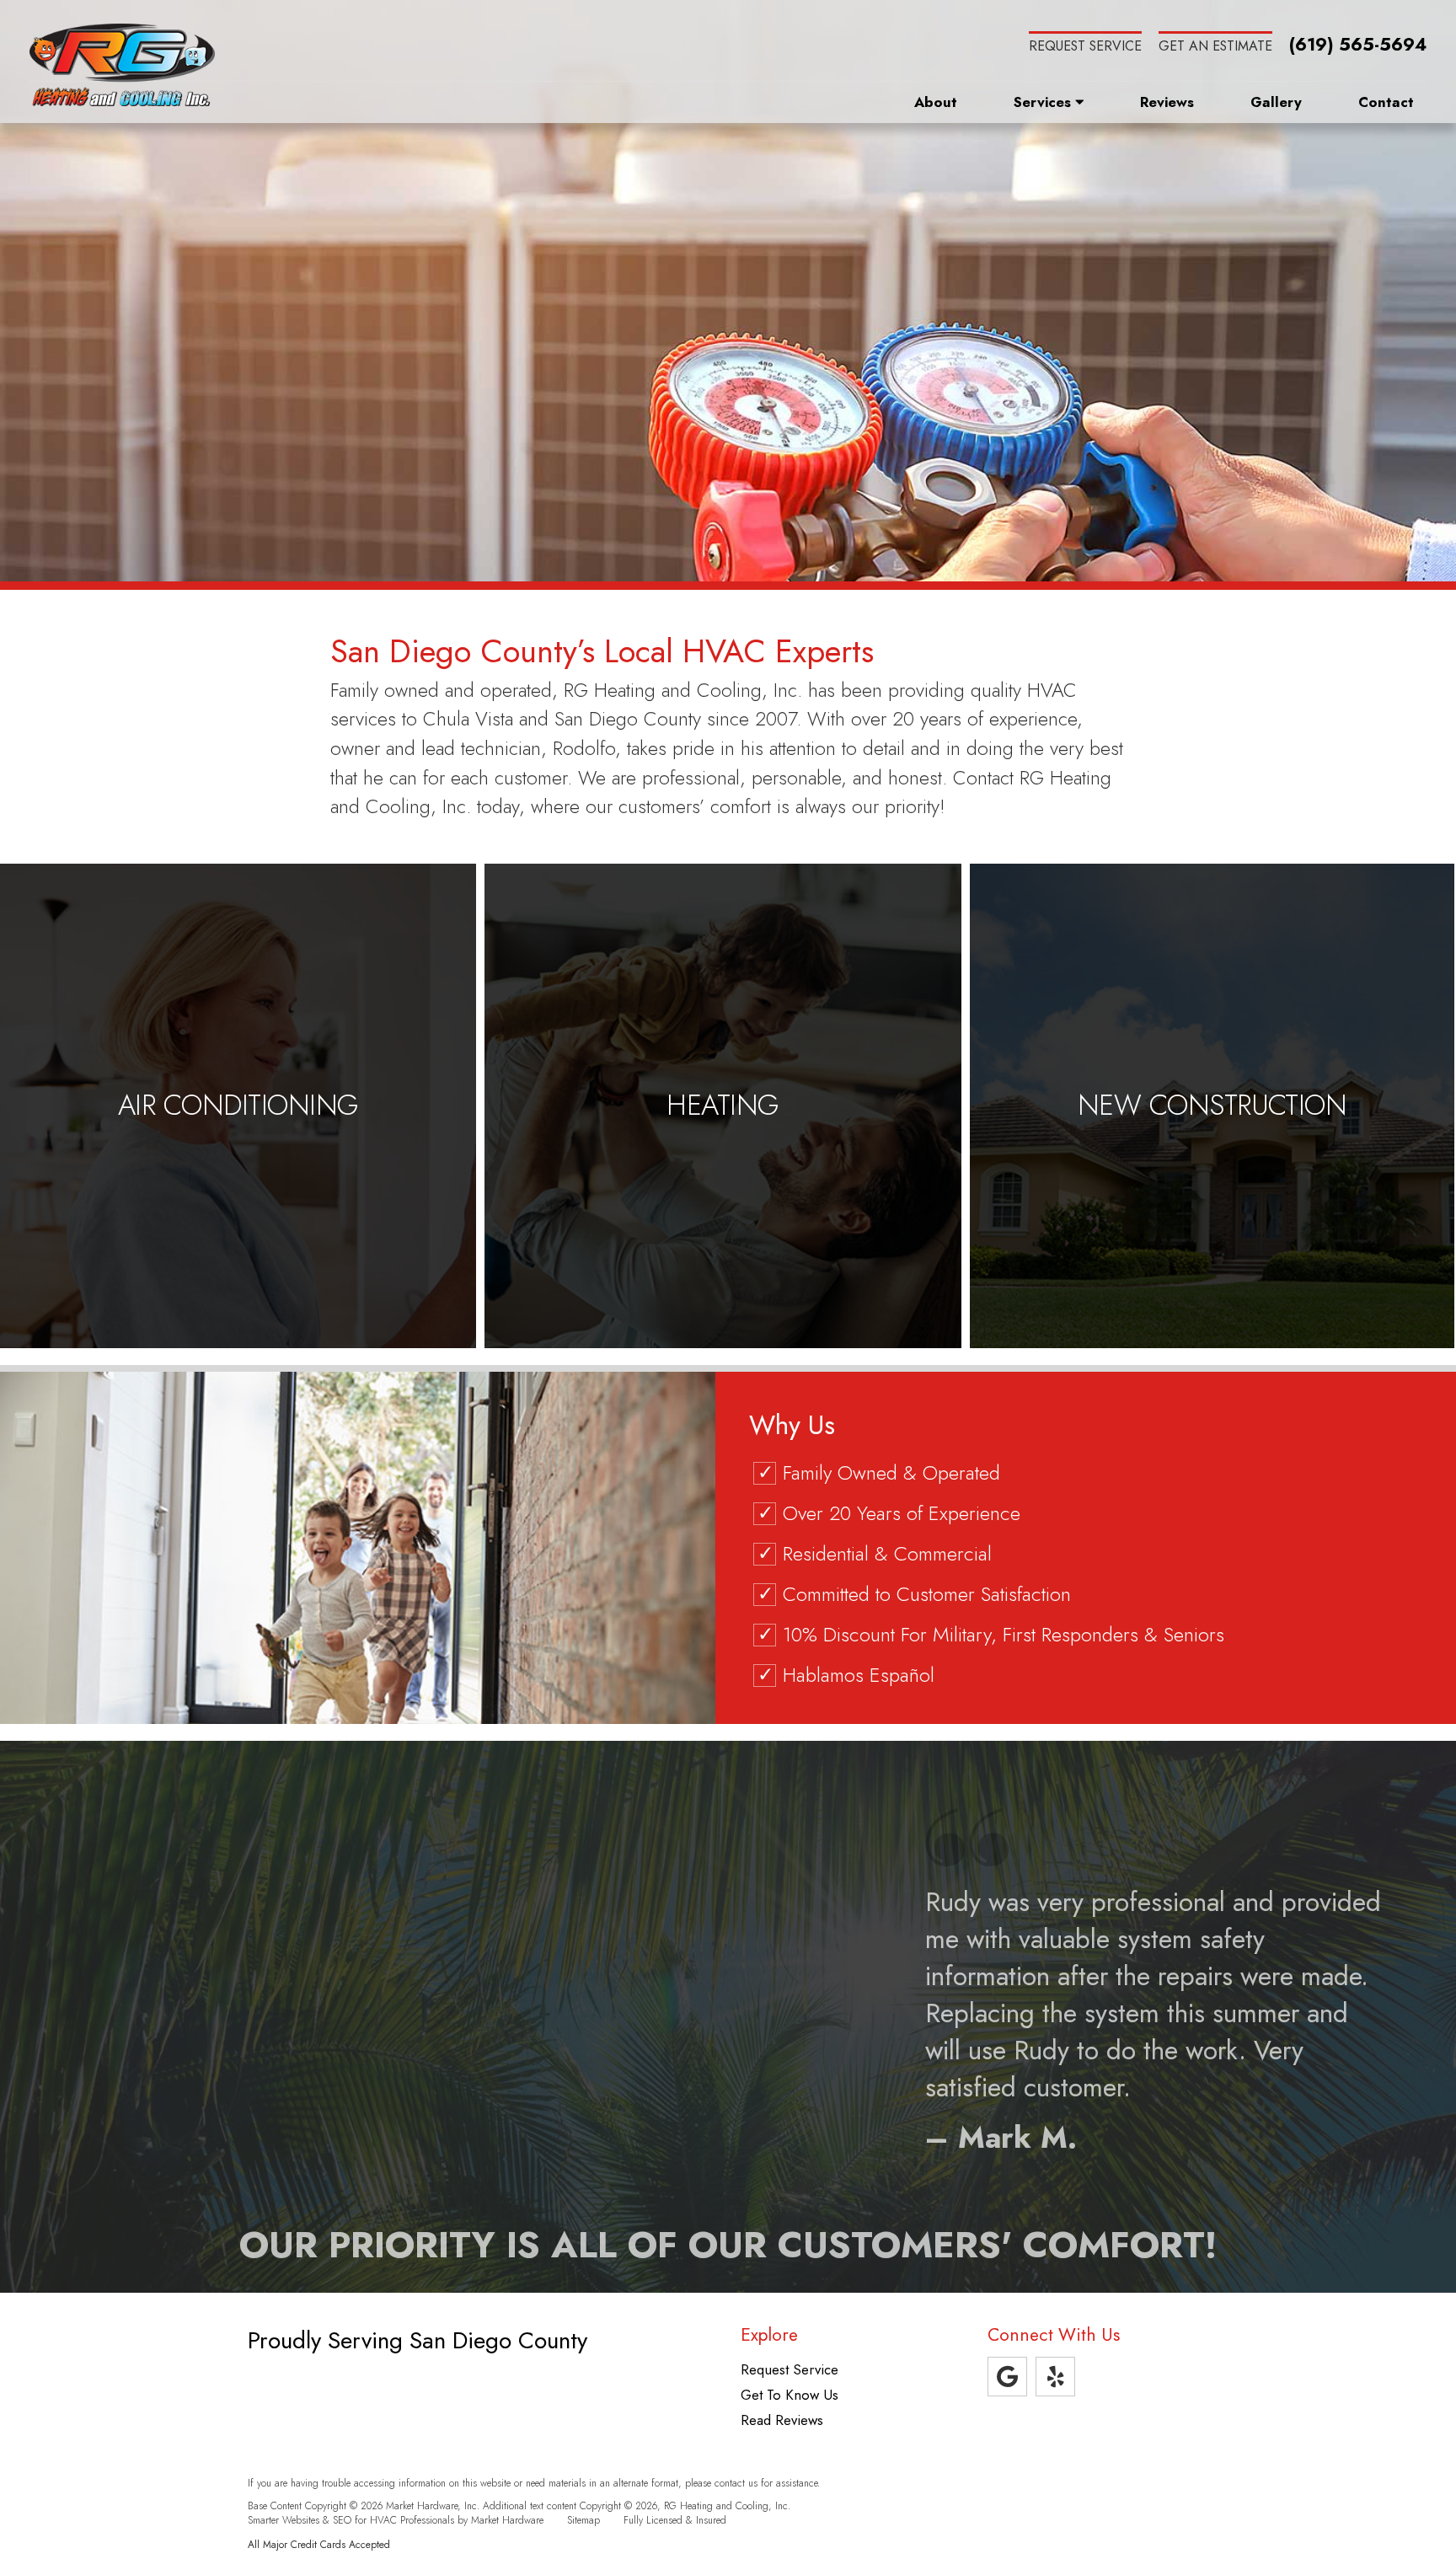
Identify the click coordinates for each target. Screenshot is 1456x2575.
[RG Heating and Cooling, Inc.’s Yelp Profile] (1055, 2377)
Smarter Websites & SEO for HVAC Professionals (351, 2520)
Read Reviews (782, 2420)
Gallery (1276, 102)
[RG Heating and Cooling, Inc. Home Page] (122, 65)
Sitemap (583, 2520)
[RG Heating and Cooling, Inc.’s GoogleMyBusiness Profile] (1007, 2377)
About (936, 102)
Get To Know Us (790, 2395)
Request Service (1085, 46)
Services (1044, 102)
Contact (1386, 102)
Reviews (1167, 102)
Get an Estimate (1215, 46)
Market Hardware (507, 2520)
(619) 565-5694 (1358, 45)
